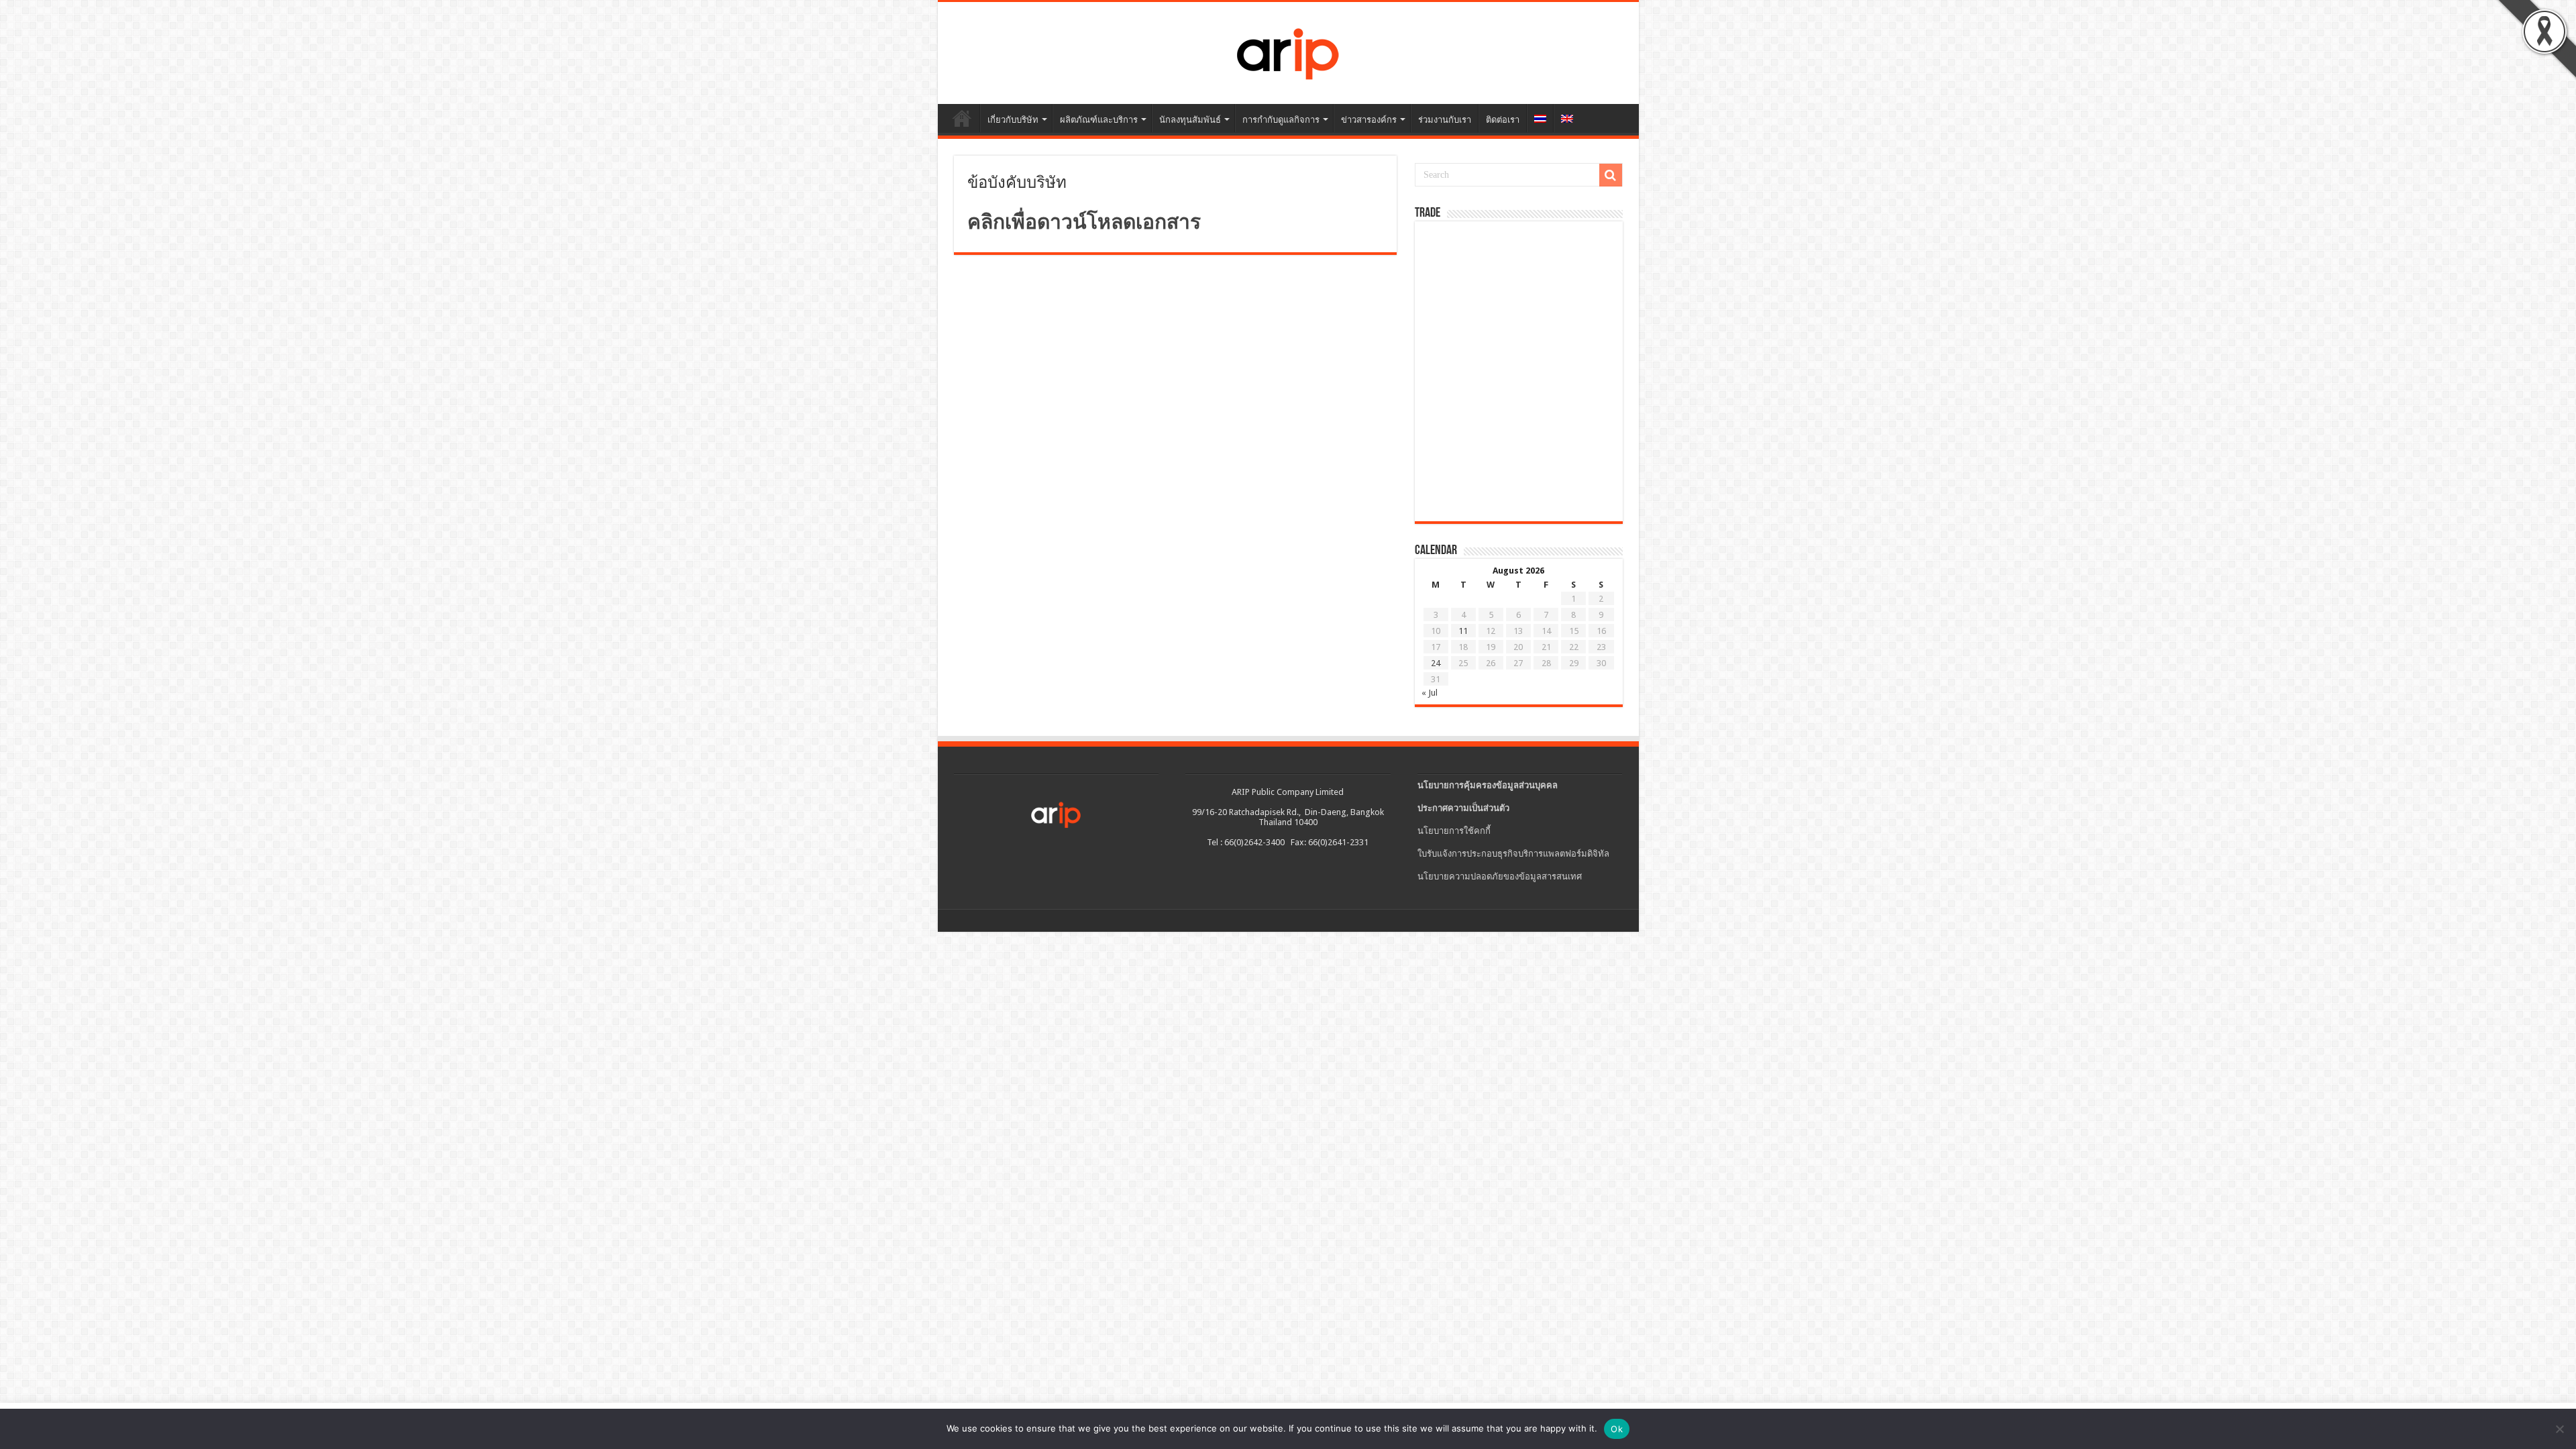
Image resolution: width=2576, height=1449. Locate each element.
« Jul (1430, 693)
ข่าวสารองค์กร (1369, 120)
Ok (1617, 1429)
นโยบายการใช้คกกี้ (1454, 831)
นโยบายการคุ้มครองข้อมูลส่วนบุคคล (1488, 785)
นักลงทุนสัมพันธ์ (1190, 120)
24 (1436, 663)
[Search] (1611, 175)
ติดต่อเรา (1503, 120)
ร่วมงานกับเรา (1445, 120)
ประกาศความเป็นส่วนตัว (1463, 808)
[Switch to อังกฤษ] (1567, 118)
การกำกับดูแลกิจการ (1281, 120)
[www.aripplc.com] (1288, 50)
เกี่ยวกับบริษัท (1013, 120)
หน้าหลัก (962, 118)
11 (1463, 631)
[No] (2559, 1429)
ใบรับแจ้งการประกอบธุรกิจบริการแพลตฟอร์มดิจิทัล (1513, 854)
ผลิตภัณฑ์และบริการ (1099, 120)
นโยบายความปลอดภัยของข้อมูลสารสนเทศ (1500, 876)
